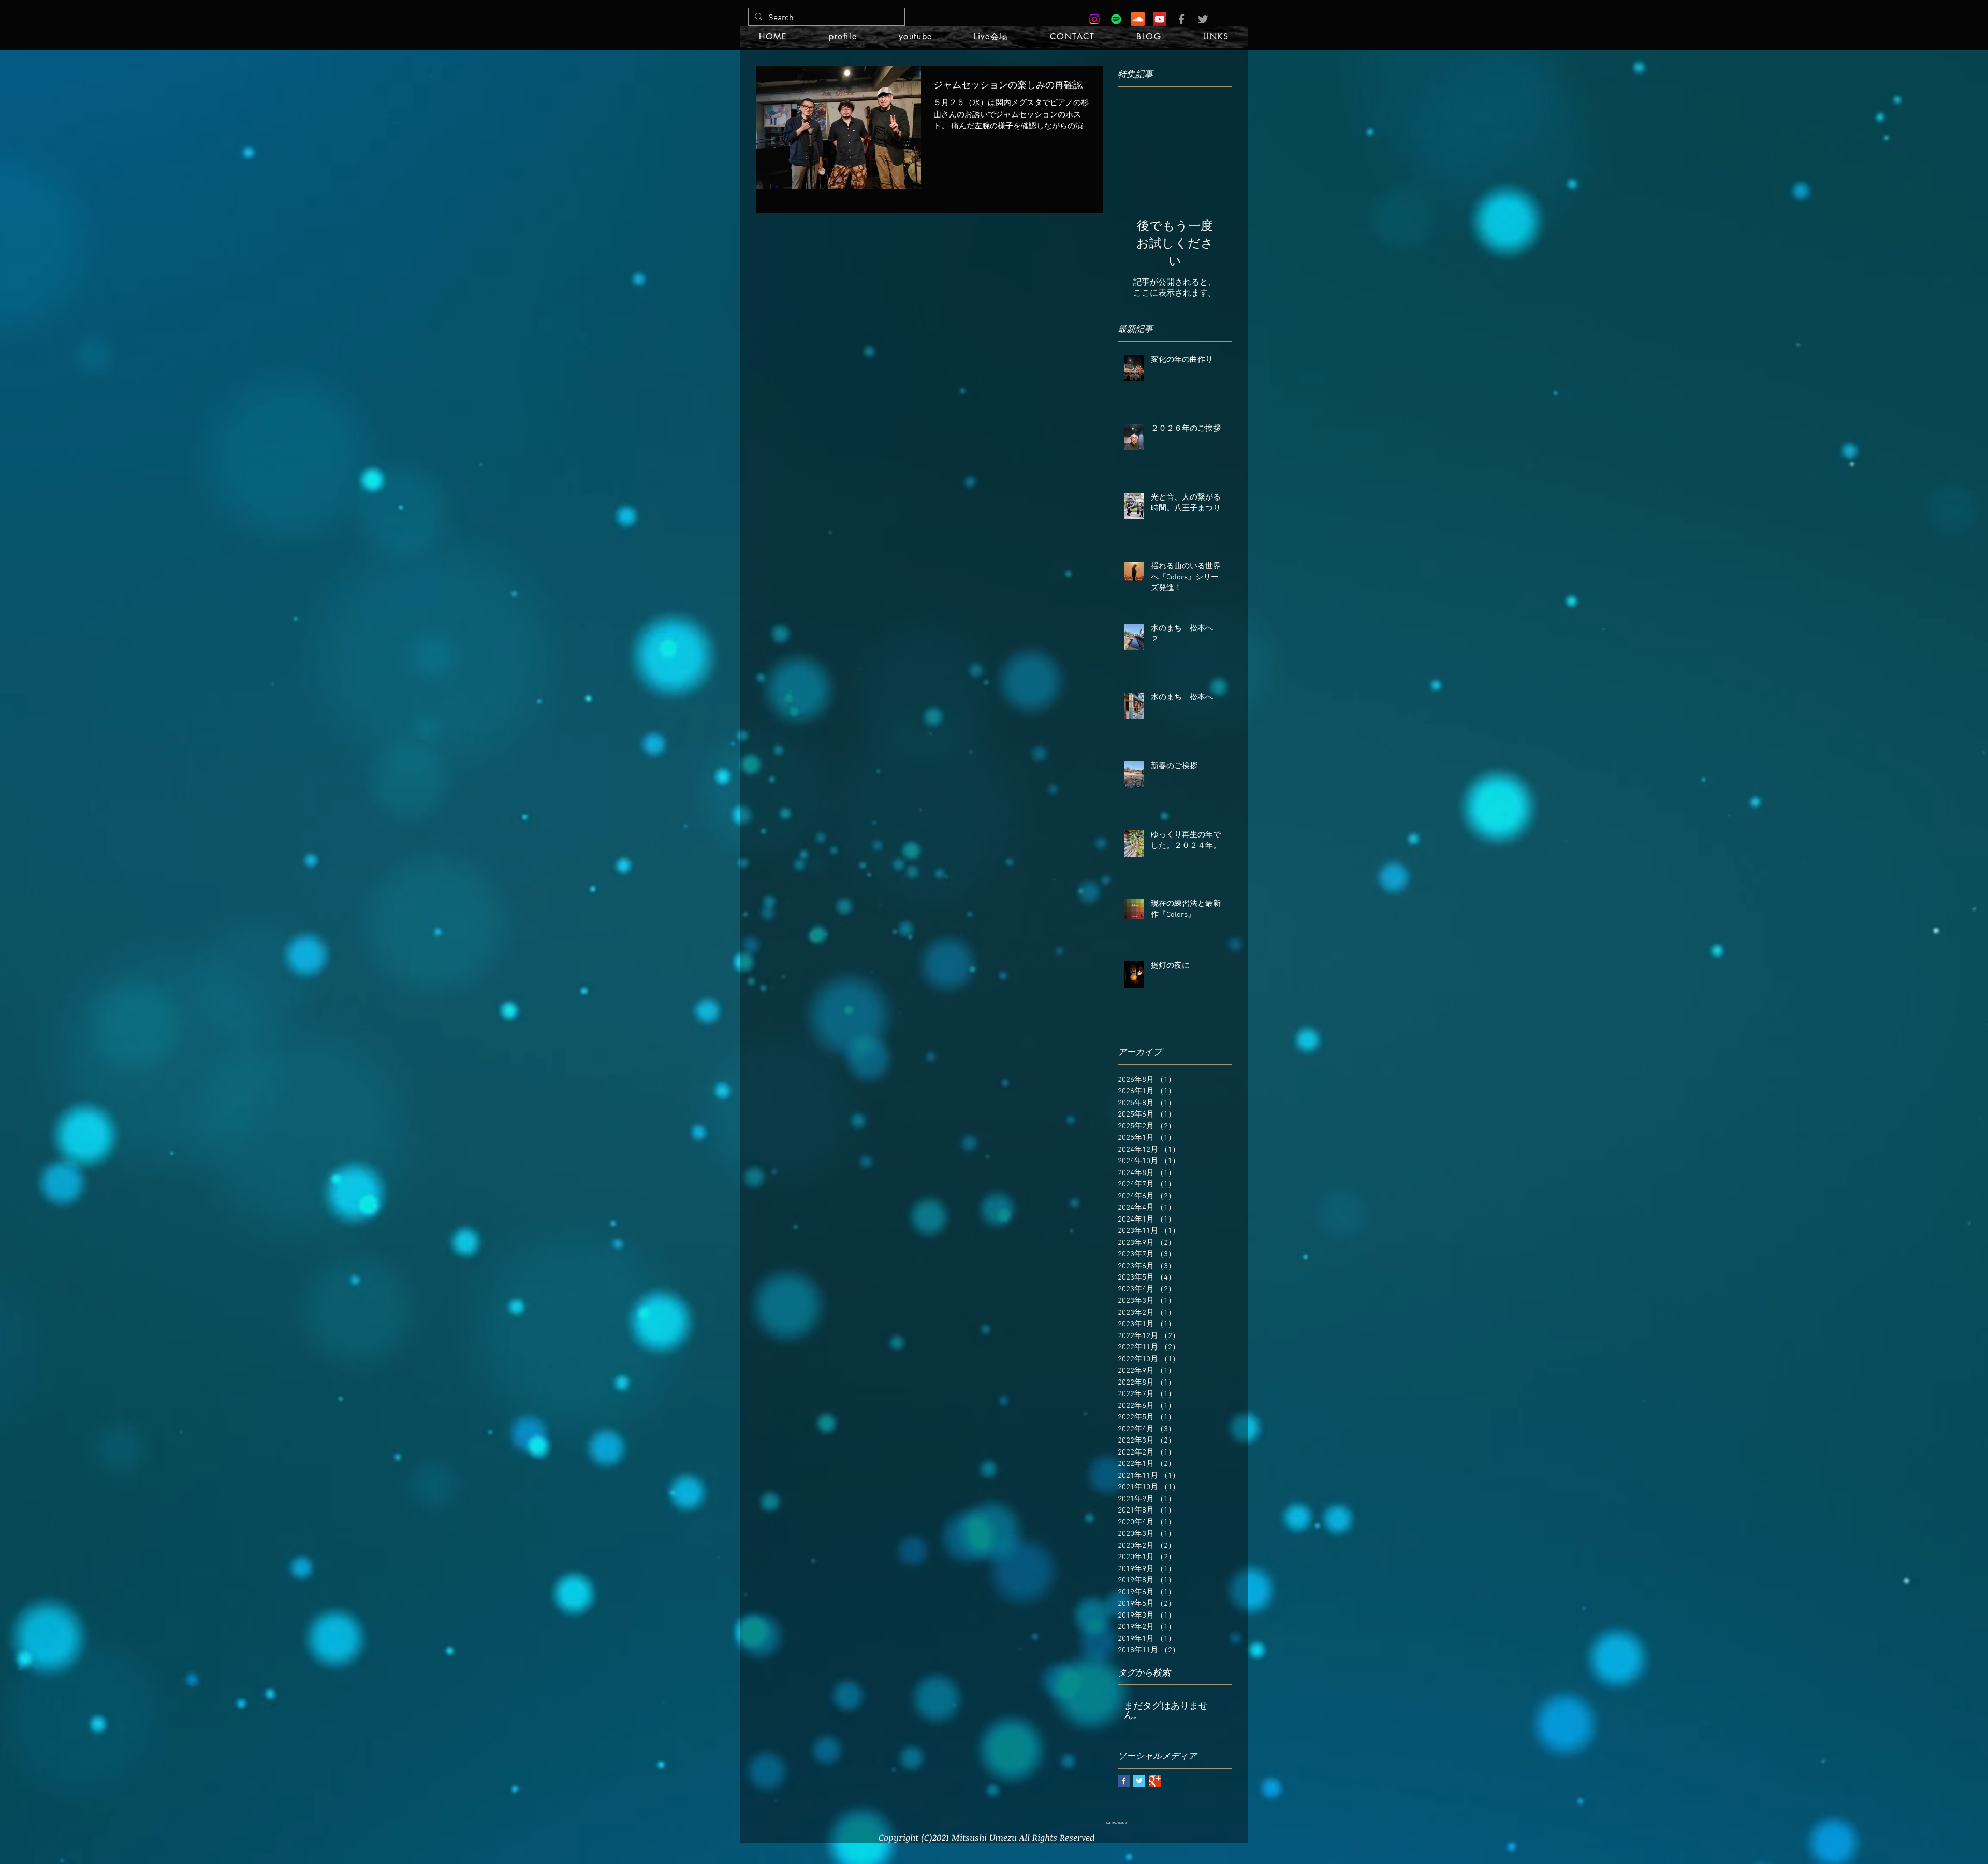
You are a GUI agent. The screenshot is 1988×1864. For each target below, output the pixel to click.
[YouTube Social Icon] (1160, 19)
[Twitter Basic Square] (1139, 1781)
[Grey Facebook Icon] (1181, 19)
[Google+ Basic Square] (1155, 1781)
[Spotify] (1116, 19)
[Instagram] (1094, 19)
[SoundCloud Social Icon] (1138, 19)
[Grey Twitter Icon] (1203, 19)
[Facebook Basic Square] (1124, 1781)
